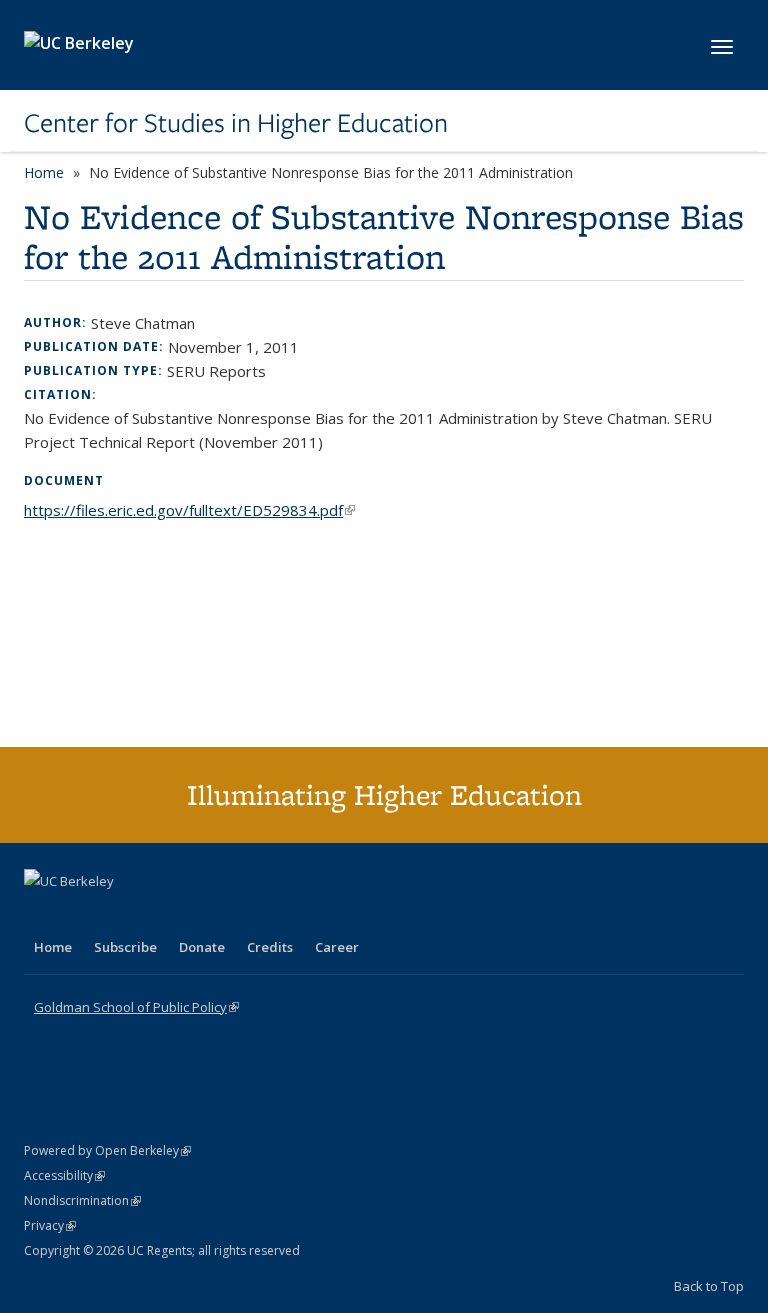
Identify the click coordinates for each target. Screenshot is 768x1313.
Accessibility (64, 1175)
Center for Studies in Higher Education (236, 123)
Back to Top (709, 1286)
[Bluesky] (198, 915)
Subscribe (125, 947)
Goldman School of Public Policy (136, 1007)
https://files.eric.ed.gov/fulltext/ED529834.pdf (189, 510)
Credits (270, 947)
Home (44, 172)
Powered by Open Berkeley (107, 1150)
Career (337, 947)
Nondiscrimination (82, 1200)
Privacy (50, 1225)
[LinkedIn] (81, 915)
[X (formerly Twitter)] (42, 915)
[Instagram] (159, 915)
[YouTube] (120, 915)
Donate (202, 947)
